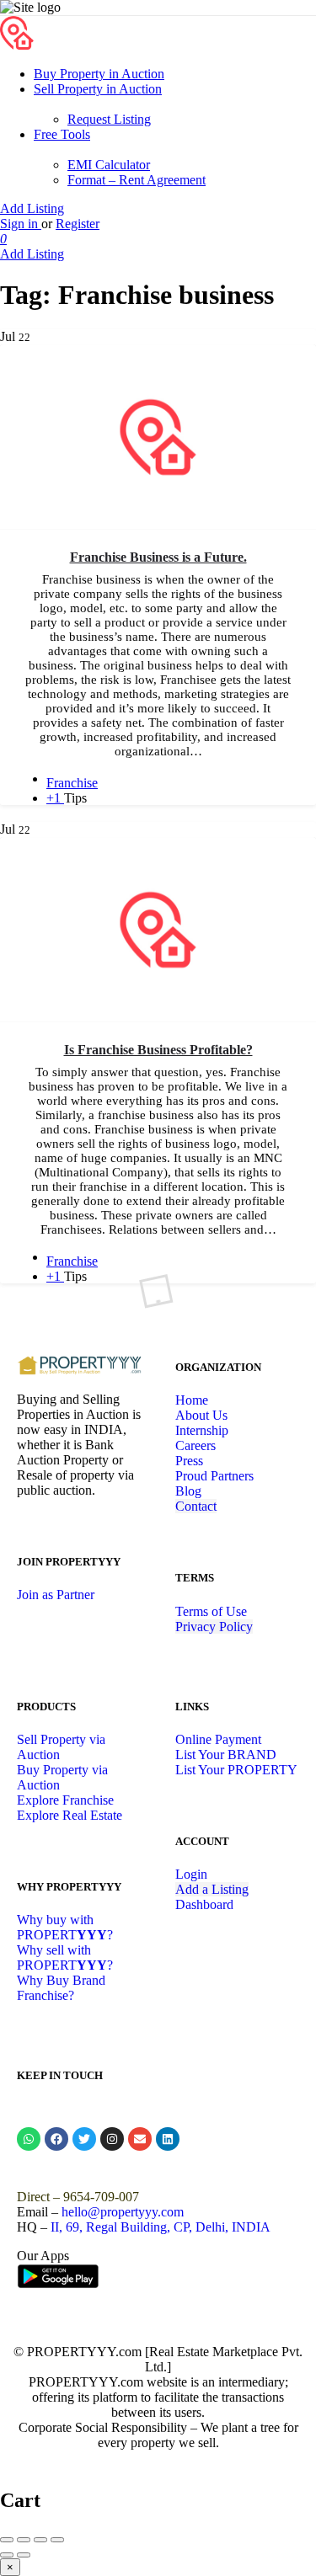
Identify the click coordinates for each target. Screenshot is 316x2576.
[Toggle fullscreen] (40, 2540)
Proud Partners (214, 1476)
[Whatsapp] (29, 2139)
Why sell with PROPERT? (65, 1957)
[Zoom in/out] (57, 2540)
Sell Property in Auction (98, 89)
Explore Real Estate (70, 1815)
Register (78, 224)
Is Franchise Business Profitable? (158, 1050)
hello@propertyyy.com (123, 2212)
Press (189, 1461)
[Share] (24, 2540)
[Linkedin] (168, 2139)
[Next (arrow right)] (24, 2555)
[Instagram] (112, 2139)
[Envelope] (140, 2139)
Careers (195, 1445)
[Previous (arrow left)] (7, 2555)
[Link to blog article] (158, 437)
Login (191, 1874)
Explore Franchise (65, 1800)
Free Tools (62, 134)
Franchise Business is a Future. (158, 557)
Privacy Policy (214, 1627)
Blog (188, 1491)
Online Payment (218, 1739)
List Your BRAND (226, 1755)
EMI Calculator (109, 165)
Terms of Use (211, 1611)
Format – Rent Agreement (137, 180)
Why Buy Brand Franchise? (61, 1988)
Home (192, 1400)
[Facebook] (56, 2139)
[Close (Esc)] (7, 2540)
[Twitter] (84, 2139)
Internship (202, 1430)
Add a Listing (212, 1889)
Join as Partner (56, 1595)
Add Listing (32, 208)
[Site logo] (17, 45)
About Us (201, 1415)
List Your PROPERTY (236, 1770)
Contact (196, 1506)
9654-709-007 (101, 2197)
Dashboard (204, 1904)
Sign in (21, 224)
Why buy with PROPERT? (65, 1927)
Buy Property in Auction (99, 74)
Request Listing (109, 119)
